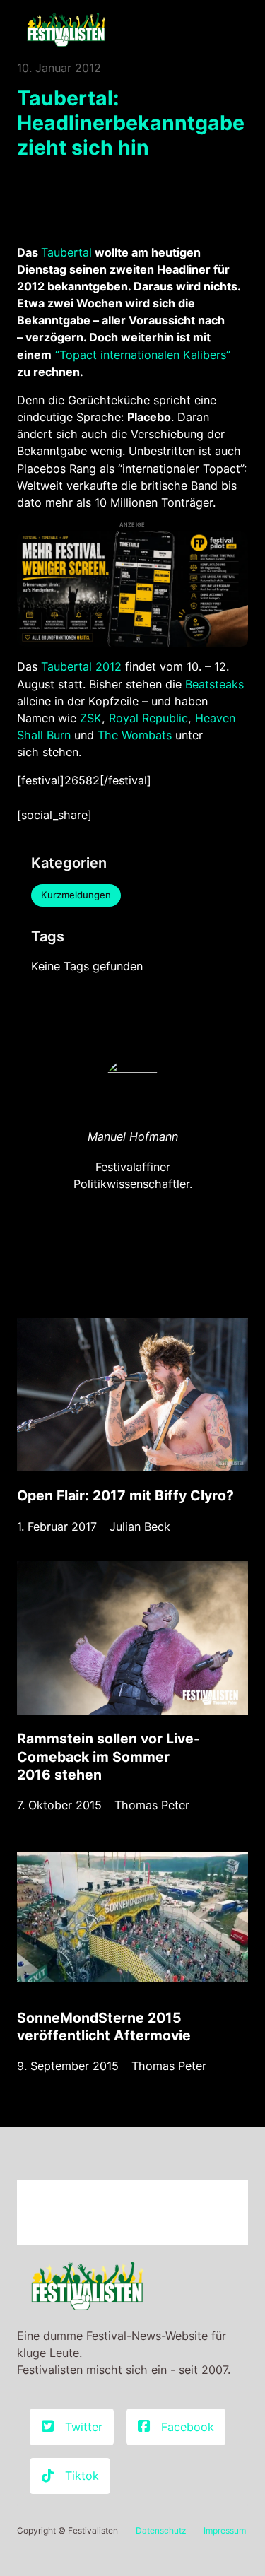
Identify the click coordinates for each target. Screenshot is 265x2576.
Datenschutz (161, 2530)
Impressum (225, 2530)
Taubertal (66, 252)
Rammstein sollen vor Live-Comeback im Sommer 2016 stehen (108, 1756)
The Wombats (135, 735)
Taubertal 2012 (81, 666)
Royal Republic (148, 718)
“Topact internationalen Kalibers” (141, 355)
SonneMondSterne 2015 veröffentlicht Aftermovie (104, 2027)
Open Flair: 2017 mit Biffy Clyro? (125, 1495)
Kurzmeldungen (76, 895)
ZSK (91, 718)
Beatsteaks (214, 684)
